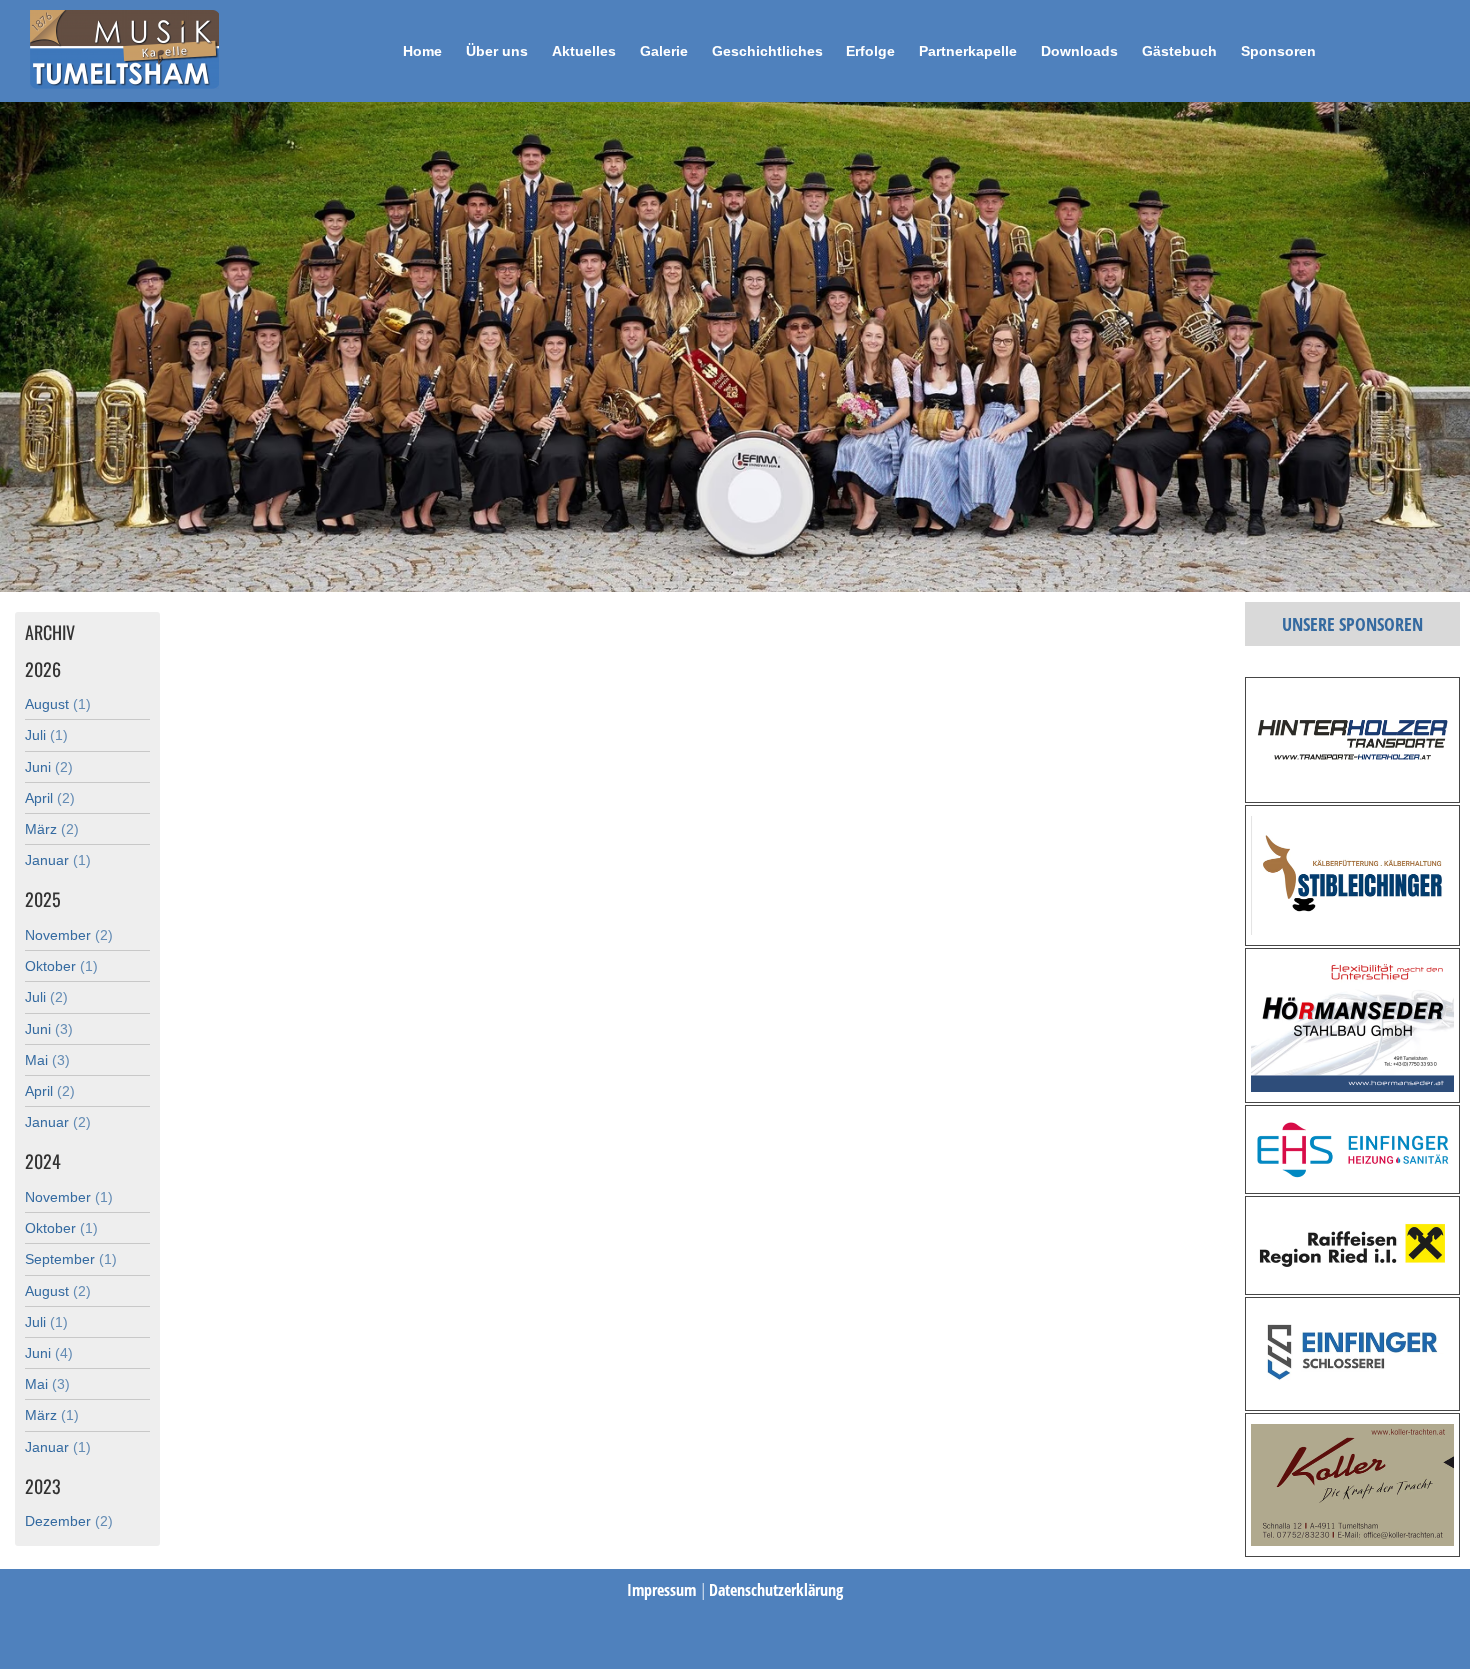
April (50, 798)
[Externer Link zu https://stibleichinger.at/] (1352, 929)
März (52, 829)
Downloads (1079, 51)
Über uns (497, 51)
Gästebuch (1179, 51)
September (71, 1259)
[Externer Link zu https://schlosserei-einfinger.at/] (1352, 1394)
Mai (47, 1060)
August (58, 704)
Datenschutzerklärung (776, 1590)
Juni (49, 767)
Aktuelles (584, 51)
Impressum (663, 1590)
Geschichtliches (767, 51)
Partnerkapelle (968, 51)
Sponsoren (1278, 51)
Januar (58, 860)
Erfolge (870, 51)
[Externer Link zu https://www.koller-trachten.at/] (1352, 1540)
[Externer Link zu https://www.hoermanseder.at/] (1352, 1086)
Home (422, 51)
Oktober (61, 966)
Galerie (664, 51)
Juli (46, 735)
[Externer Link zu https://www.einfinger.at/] (1352, 1177)
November (69, 935)
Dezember (69, 1521)
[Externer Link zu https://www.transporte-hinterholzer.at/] (1352, 786)
